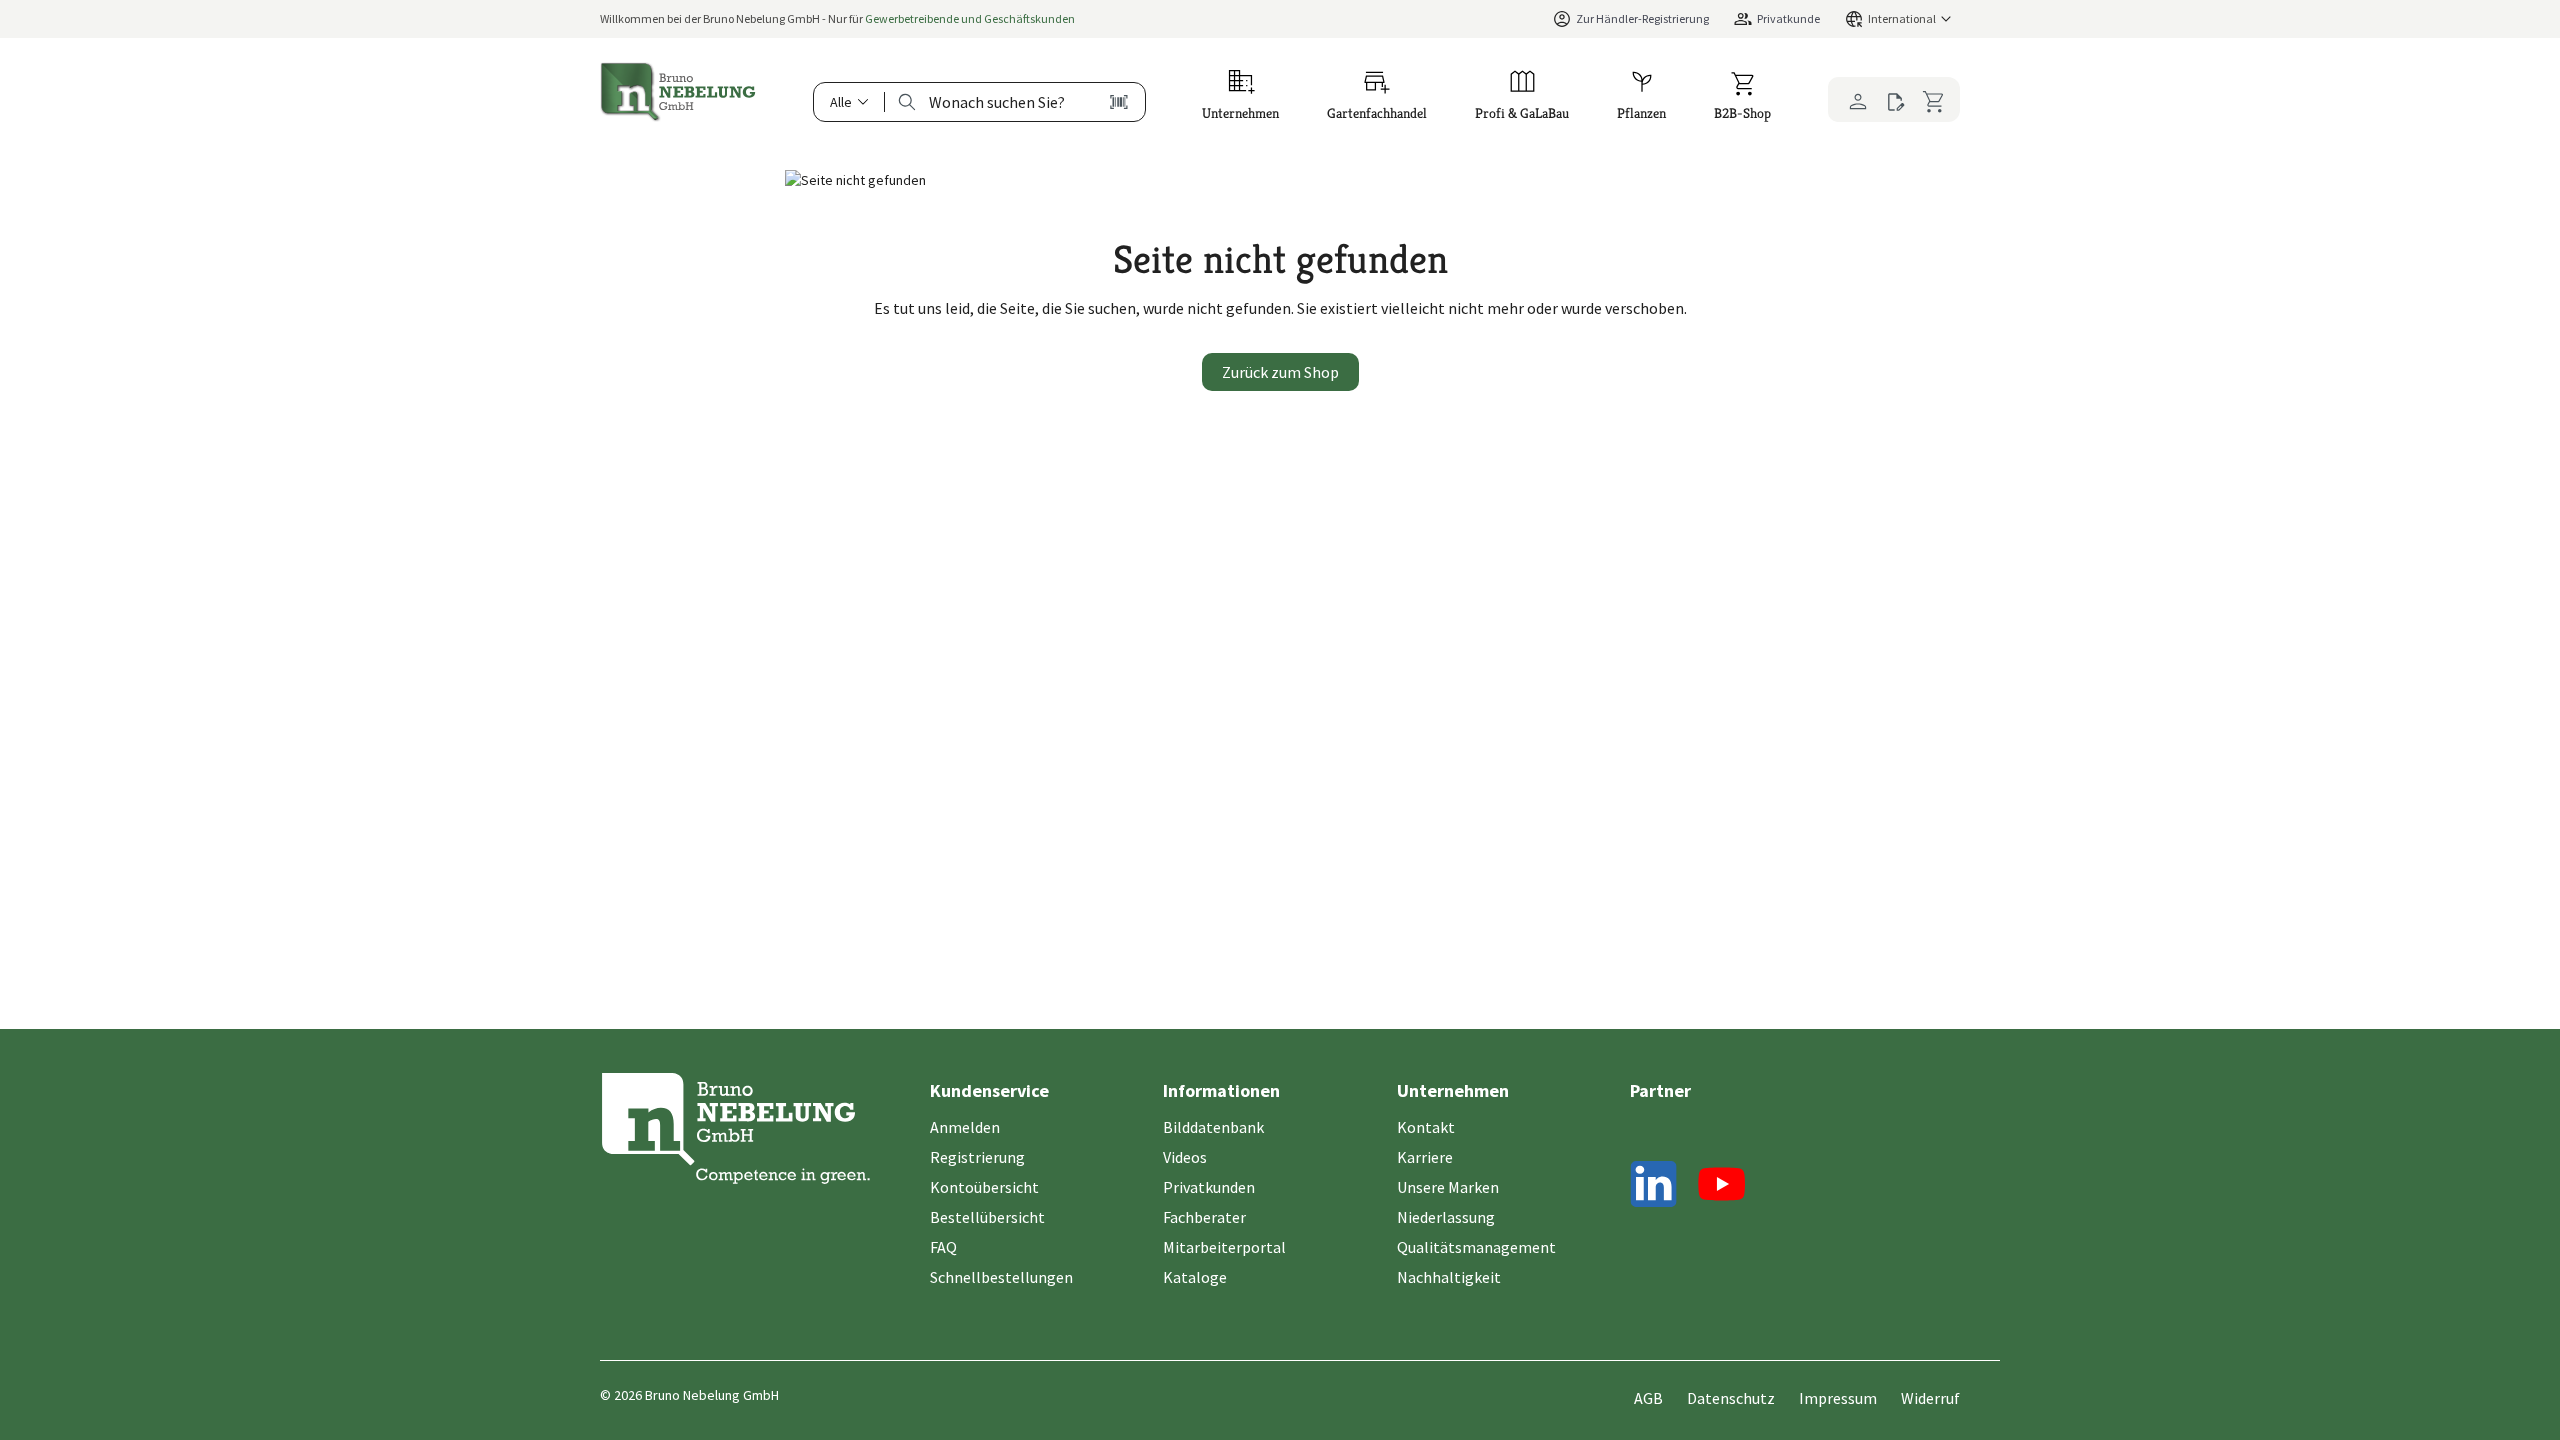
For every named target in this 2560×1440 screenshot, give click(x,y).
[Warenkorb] (1937, 99)
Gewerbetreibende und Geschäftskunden (970, 18)
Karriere (1425, 1157)
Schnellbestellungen (1001, 1277)
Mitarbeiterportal (1224, 1247)
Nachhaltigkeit (1449, 1277)
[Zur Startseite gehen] (678, 92)
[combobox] (997, 102)
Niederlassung (1446, 1217)
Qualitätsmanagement (1476, 1247)
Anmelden (965, 1127)
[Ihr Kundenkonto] (1852, 99)
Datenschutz (1731, 1398)
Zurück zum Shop (1280, 372)
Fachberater (1204, 1217)
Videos (1185, 1157)
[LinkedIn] (1654, 1187)
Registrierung (977, 1157)
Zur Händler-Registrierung (1642, 18)
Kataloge (1195, 1277)
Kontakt (1426, 1127)
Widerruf (1930, 1398)
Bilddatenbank (1213, 1127)
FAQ (943, 1247)
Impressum (1838, 1398)
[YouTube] (1722, 1187)
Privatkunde (1788, 18)
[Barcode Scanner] (1119, 102)
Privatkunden (1209, 1187)
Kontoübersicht (984, 1187)
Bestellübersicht (987, 1217)
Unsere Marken (1448, 1187)
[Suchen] (907, 102)
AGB (1648, 1398)
